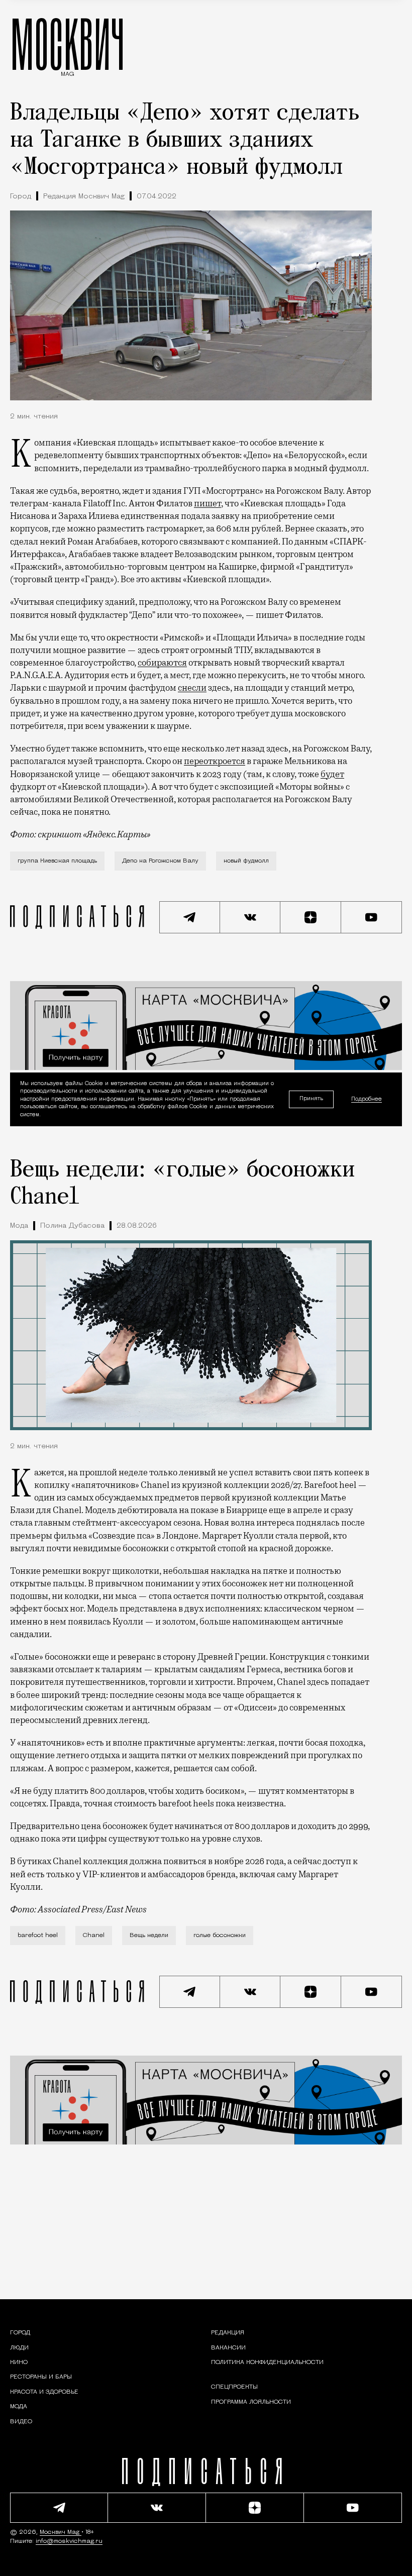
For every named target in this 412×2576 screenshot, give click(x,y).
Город (21, 197)
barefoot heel (38, 1936)
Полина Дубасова (72, 1226)
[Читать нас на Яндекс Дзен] (311, 917)
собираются (162, 663)
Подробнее (367, 1099)
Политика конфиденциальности (267, 2363)
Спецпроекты (234, 2387)
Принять (311, 1099)
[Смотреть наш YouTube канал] (372, 917)
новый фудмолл (246, 861)
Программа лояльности (251, 2402)
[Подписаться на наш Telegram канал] (190, 917)
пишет (208, 503)
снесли (192, 688)
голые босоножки (220, 1936)
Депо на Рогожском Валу (160, 861)
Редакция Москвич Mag (84, 197)
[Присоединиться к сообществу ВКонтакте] (250, 917)
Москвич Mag (61, 2532)
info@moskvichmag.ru (69, 2541)
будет (332, 774)
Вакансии (228, 2348)
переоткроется (215, 761)
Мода (19, 1226)
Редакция (228, 2333)
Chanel (94, 1936)
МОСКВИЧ (68, 44)
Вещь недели (149, 1936)
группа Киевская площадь (57, 861)
